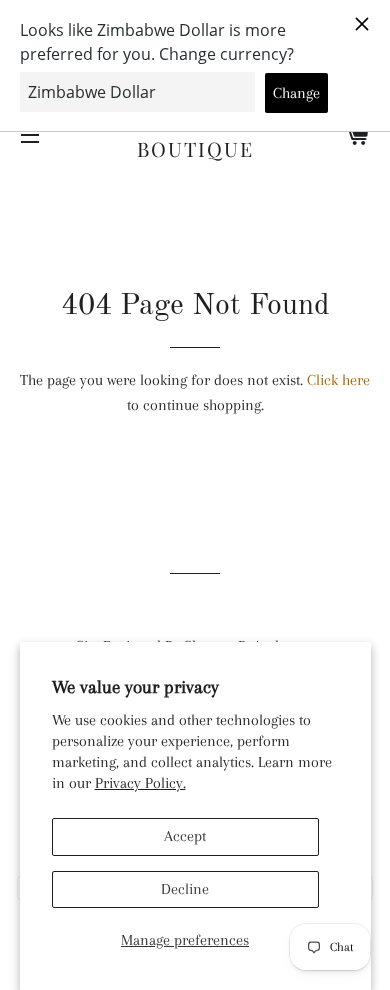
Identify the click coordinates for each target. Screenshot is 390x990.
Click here (338, 380)
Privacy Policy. (140, 783)
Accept (185, 836)
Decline (185, 889)
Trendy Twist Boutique (195, 134)
